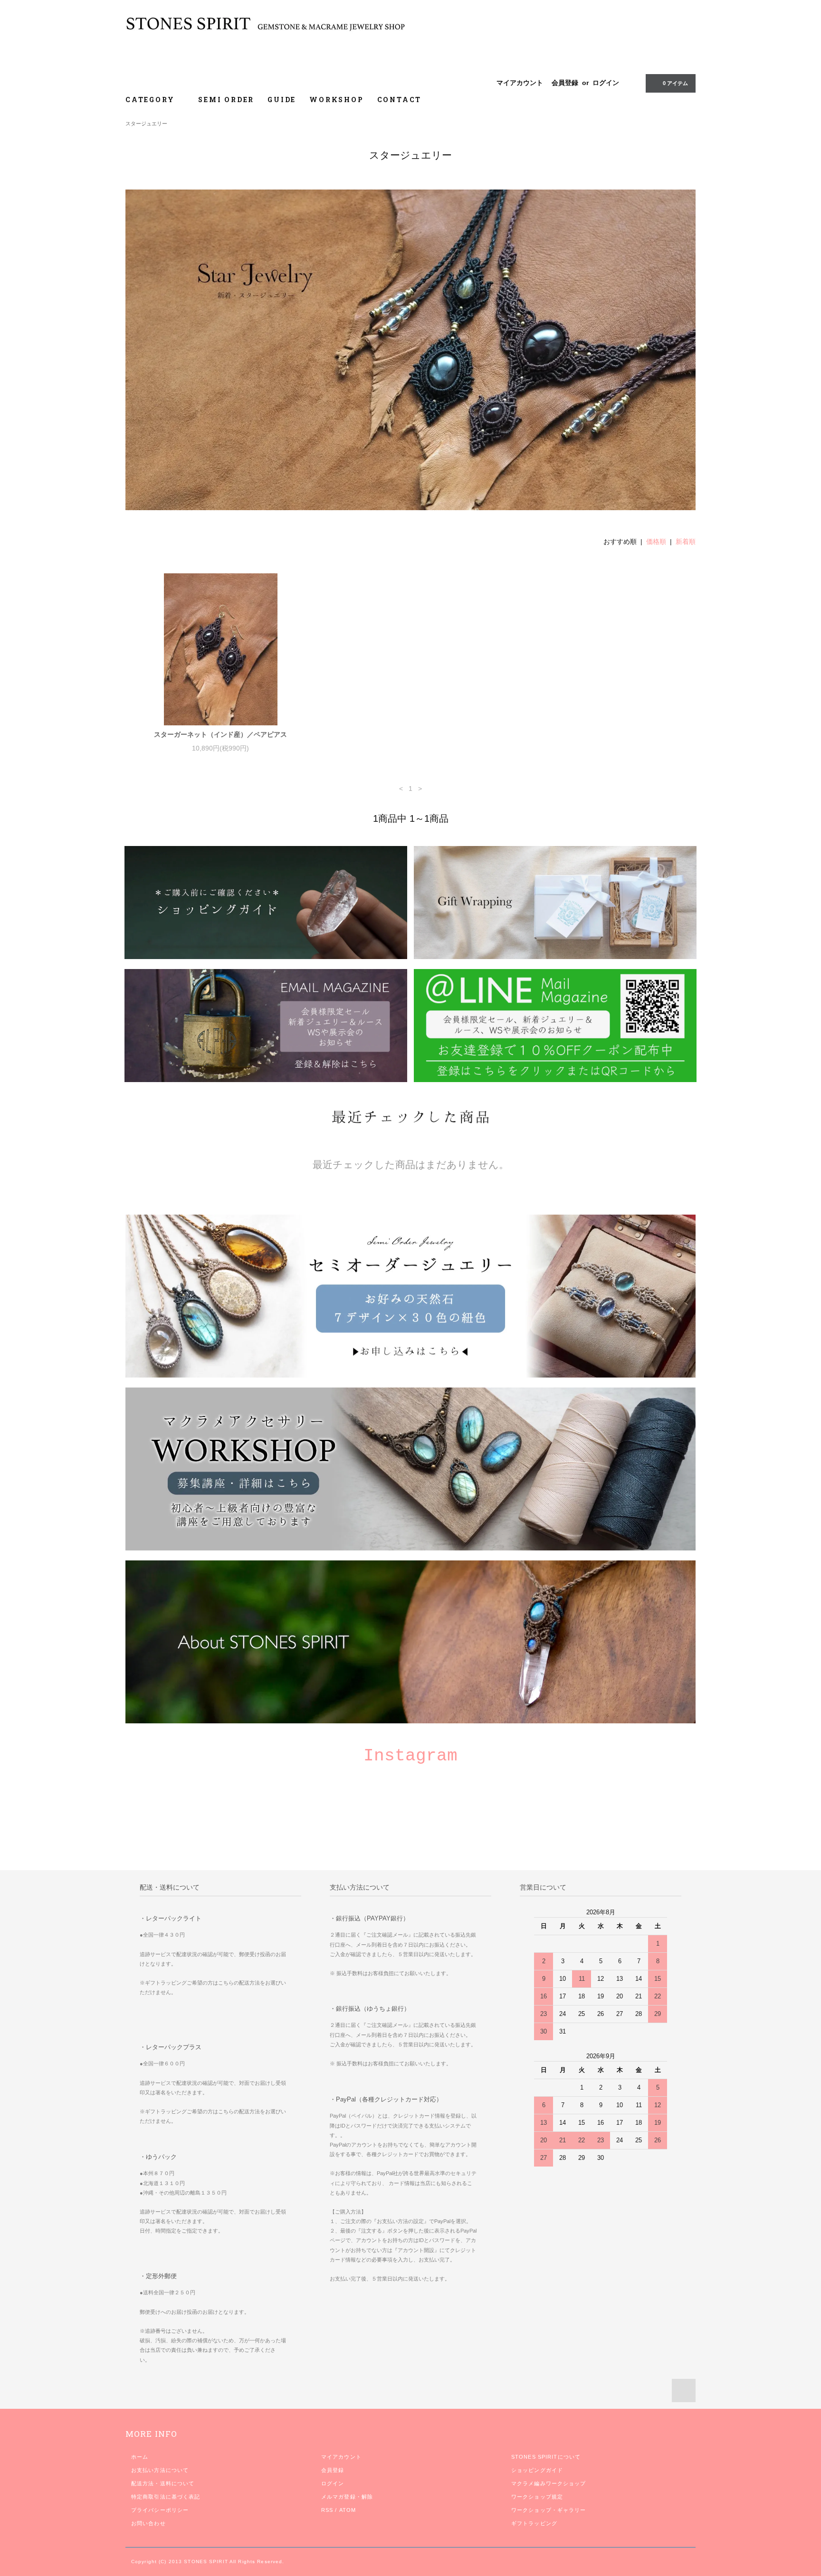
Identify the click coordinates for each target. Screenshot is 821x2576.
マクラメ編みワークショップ (549, 2483)
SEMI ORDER (226, 100)
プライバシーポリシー (160, 2510)
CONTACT (400, 100)
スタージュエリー (146, 124)
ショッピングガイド (537, 2470)
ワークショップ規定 (537, 2497)
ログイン (606, 83)
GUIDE (282, 100)
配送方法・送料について (163, 2483)
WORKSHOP (336, 100)
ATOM (348, 2510)
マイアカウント (520, 83)
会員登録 (565, 83)
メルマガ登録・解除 (347, 2497)
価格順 (656, 542)
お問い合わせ (148, 2523)
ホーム (140, 2457)
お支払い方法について (160, 2470)
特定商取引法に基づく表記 (166, 2497)
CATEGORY (151, 100)
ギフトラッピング (534, 2523)
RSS (327, 2510)
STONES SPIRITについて (546, 2457)
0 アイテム (675, 83)
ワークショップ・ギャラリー (549, 2510)
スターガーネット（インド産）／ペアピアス (220, 734)
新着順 (686, 542)
